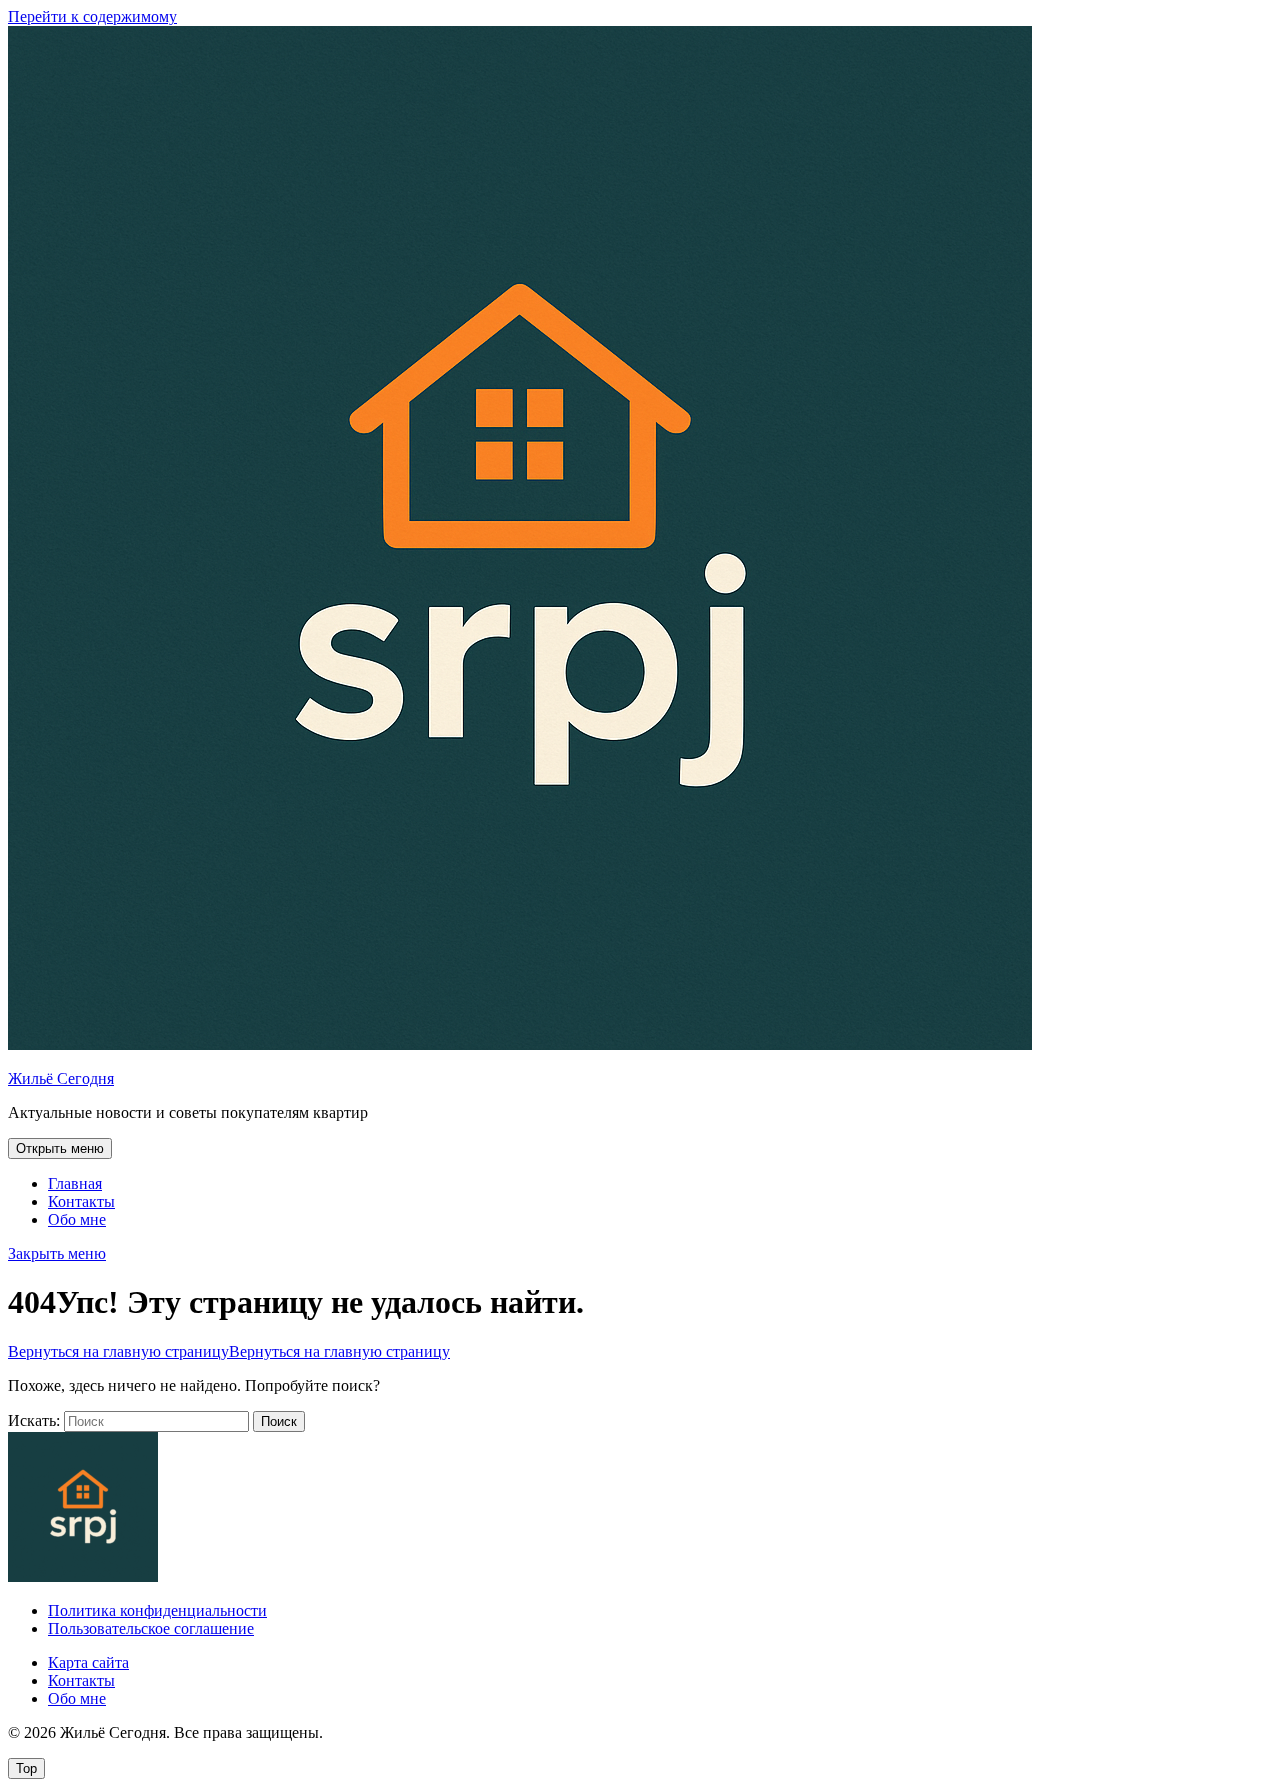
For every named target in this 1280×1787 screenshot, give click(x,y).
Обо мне (77, 1219)
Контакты (81, 1201)
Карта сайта (88, 1662)
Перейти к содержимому (92, 16)
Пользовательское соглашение (151, 1628)
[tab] (60, 1148)
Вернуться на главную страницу (229, 1351)
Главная (75, 1183)
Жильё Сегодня (61, 1078)
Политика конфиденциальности (157, 1610)
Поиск (279, 1421)
